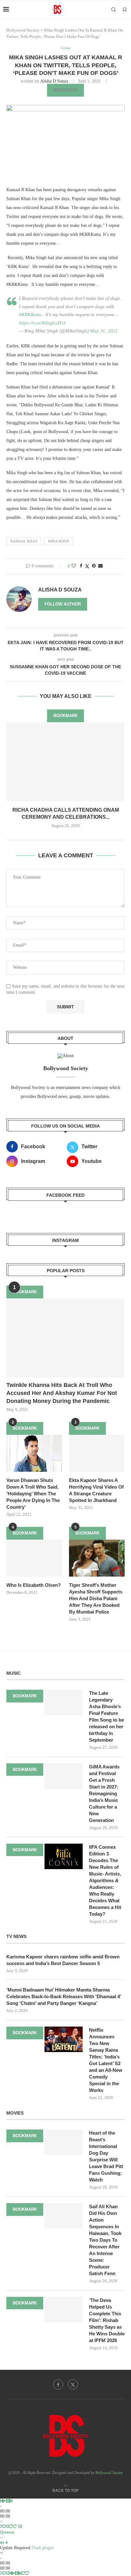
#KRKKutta (30, 315)
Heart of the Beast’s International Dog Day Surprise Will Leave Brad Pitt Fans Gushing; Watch (106, 2156)
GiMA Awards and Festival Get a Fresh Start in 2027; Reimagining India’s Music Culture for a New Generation (104, 1793)
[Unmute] (6, 2543)
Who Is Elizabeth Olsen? (34, 1585)
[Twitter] (73, 2384)
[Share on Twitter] (87, 566)
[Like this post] (74, 566)
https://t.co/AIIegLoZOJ (42, 323)
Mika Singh (59, 541)
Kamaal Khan (24, 541)
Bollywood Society (23, 30)
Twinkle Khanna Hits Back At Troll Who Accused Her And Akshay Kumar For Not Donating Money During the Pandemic (62, 1393)
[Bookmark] (125, 10)
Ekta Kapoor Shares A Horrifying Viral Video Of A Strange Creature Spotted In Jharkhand (96, 1490)
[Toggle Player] (1, 2521)
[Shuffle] (2, 2526)
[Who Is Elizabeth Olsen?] (34, 1558)
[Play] (4, 2501)
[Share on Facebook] (81, 566)
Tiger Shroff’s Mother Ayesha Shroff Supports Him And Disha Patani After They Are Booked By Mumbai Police (96, 1598)
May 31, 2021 (104, 331)
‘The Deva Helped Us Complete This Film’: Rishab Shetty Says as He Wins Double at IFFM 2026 (107, 2320)
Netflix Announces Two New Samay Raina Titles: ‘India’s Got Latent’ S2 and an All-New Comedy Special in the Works (106, 2060)
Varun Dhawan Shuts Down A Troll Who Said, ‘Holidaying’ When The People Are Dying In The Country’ (33, 1494)
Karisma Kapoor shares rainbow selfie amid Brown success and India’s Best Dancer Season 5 (63, 1960)
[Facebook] (58, 2384)
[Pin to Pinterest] (94, 566)
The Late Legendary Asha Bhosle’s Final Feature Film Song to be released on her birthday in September (107, 1716)
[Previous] (1, 2501)
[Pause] (8, 2501)
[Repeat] (11, 2526)
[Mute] (2, 2543)
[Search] (114, 10)
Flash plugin (43, 2548)
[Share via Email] (100, 566)
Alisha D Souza (54, 81)
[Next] (11, 2501)
